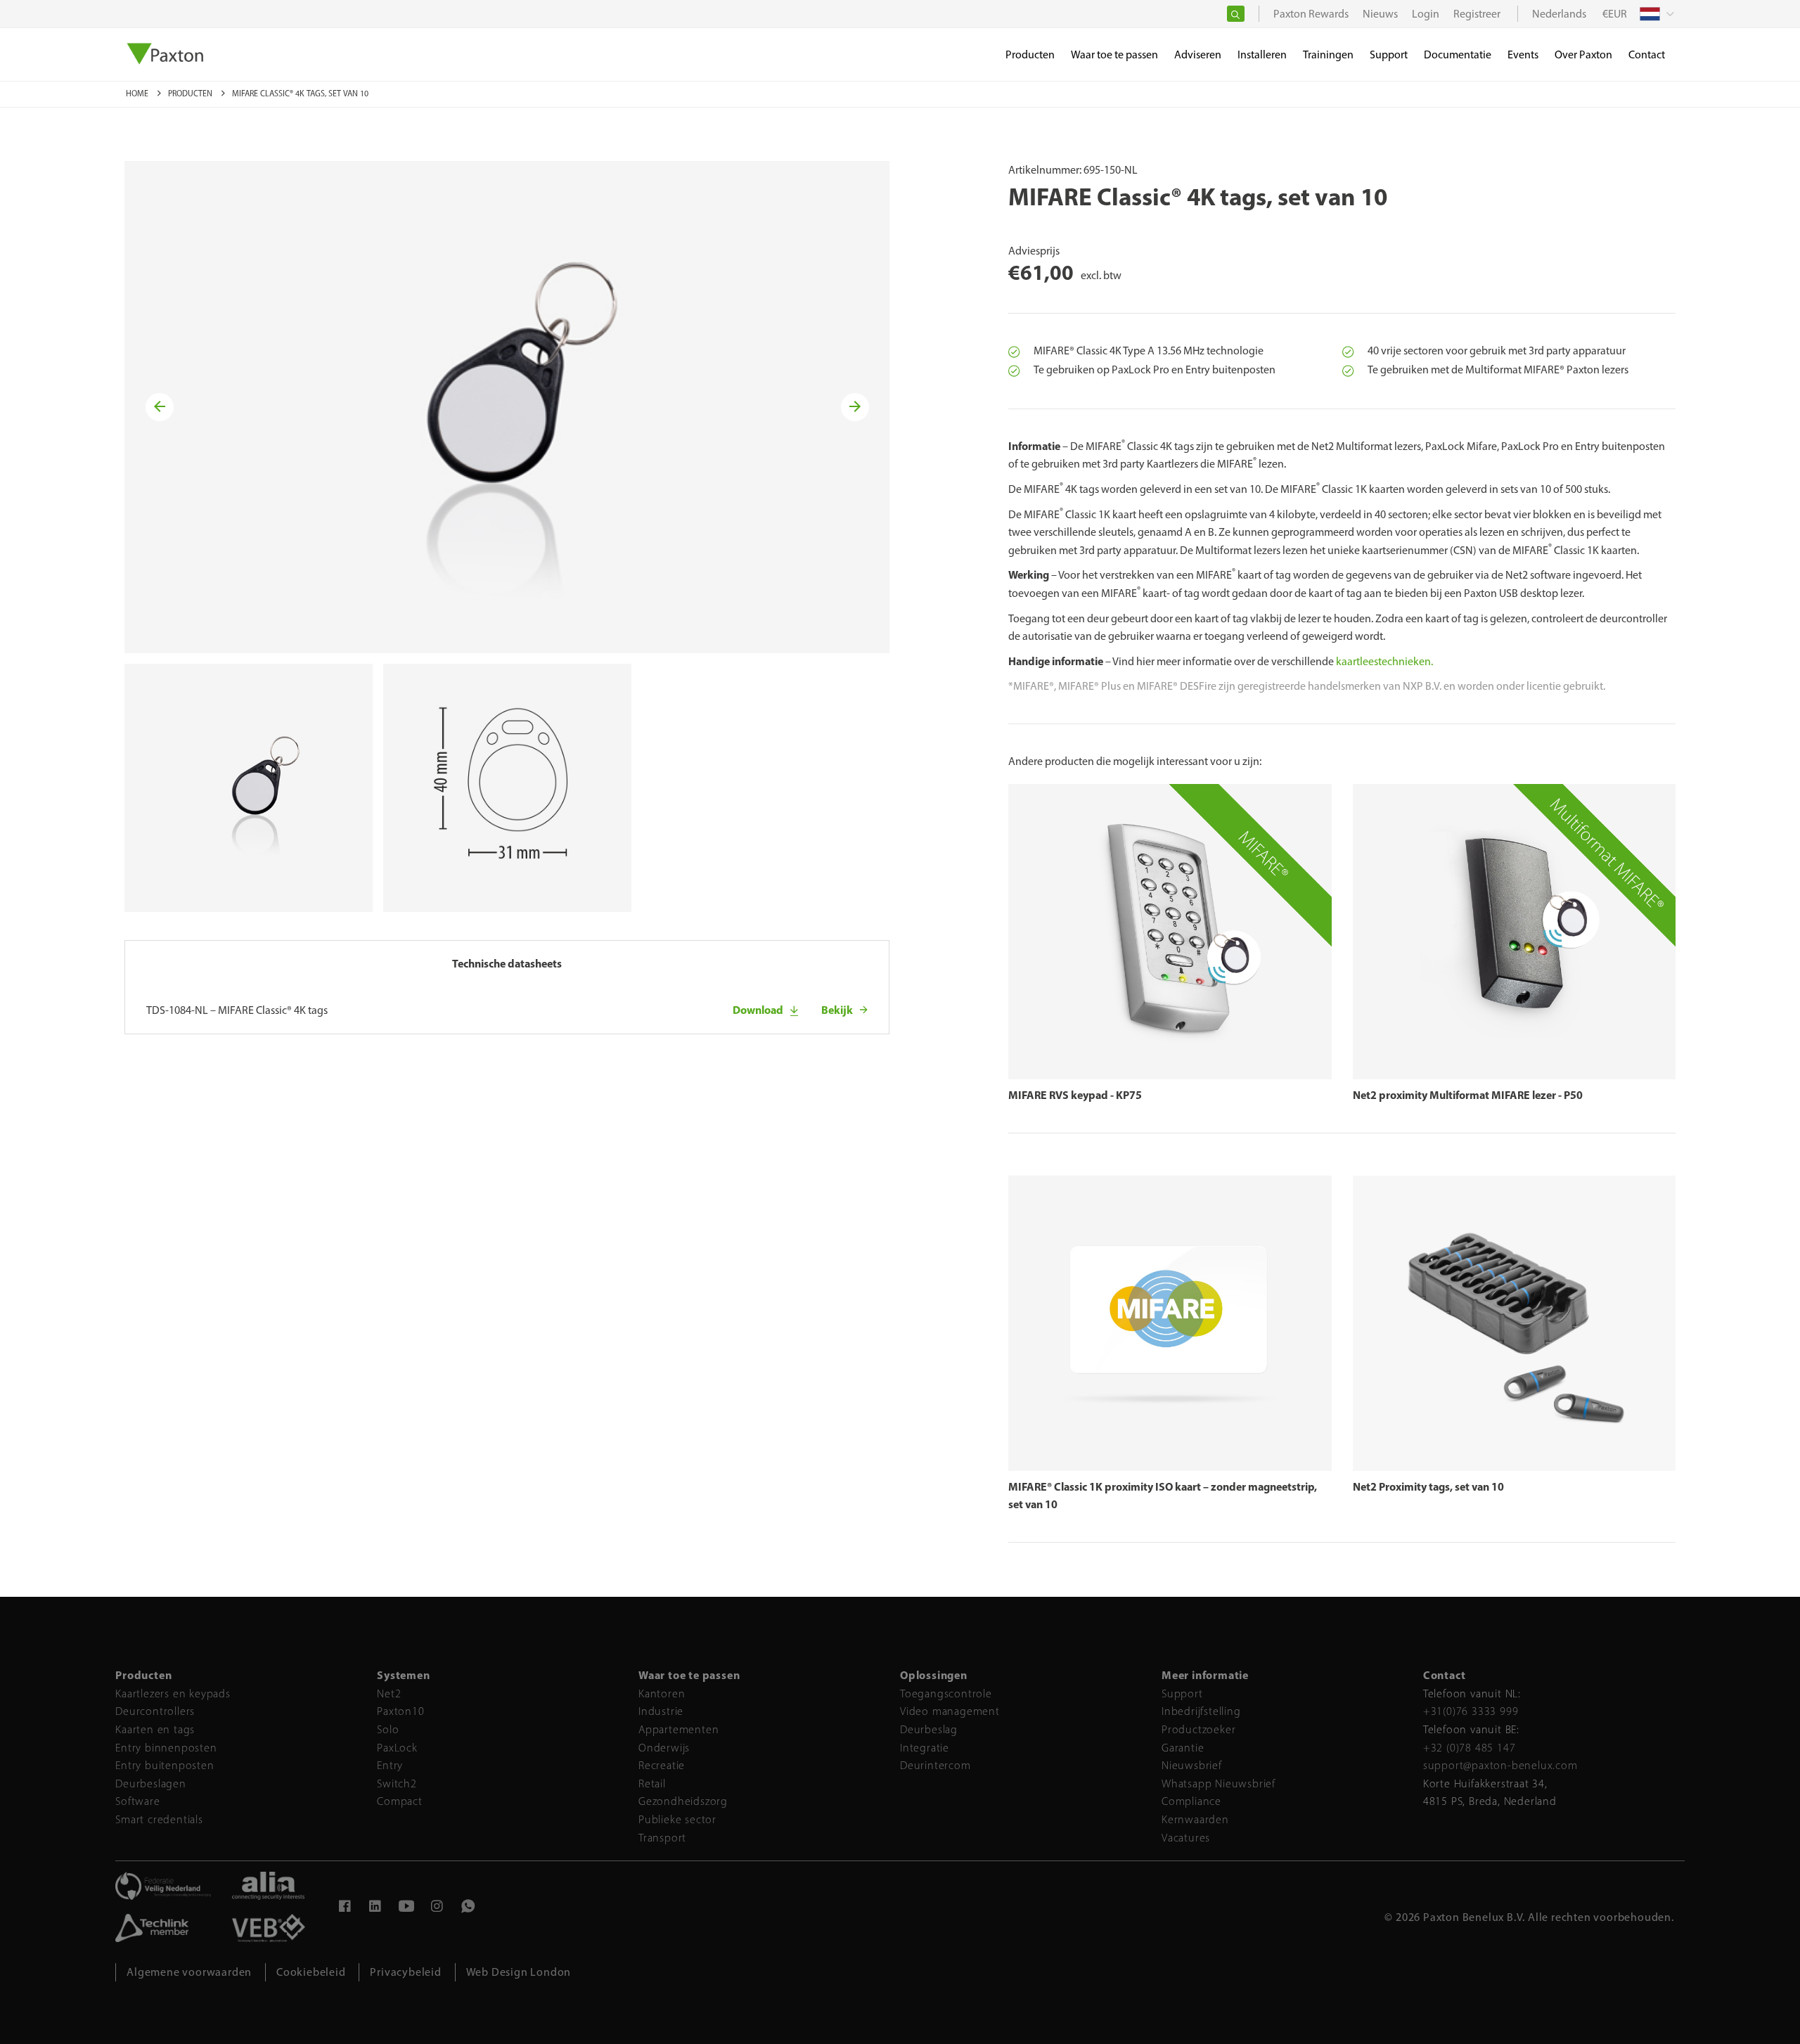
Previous (162, 407)
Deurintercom (936, 1765)
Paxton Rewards (1311, 14)
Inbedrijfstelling (1201, 1711)
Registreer (1477, 14)
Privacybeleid (405, 1972)
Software (137, 1801)
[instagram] (437, 1908)
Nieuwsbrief (1192, 1765)
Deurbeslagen (151, 1783)
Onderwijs (664, 1748)
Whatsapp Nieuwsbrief (1219, 1783)
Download (758, 1010)
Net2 (389, 1693)
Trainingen (1328, 54)
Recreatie (662, 1765)
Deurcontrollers (155, 1711)
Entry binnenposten (166, 1748)
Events (1523, 54)
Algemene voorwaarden (189, 1972)
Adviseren (1198, 54)
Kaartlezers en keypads (173, 1693)
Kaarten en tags (155, 1729)
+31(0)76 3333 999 (1471, 1711)
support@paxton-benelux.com (1500, 1765)
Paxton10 (400, 1711)
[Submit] (1236, 14)
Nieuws (1380, 14)
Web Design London (519, 1972)
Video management (950, 1711)
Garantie (1183, 1748)
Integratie (925, 1748)
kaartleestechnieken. (1384, 661)
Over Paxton (1583, 54)
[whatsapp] (468, 1908)
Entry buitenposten (165, 1765)
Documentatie (1458, 54)
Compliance (1191, 1801)
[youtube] (406, 1908)
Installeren (1262, 54)
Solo (388, 1729)
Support (1182, 1693)
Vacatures (1186, 1838)
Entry (390, 1765)
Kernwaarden (1195, 1819)
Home (138, 94)
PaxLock (397, 1748)
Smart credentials (159, 1819)
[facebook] (345, 1908)
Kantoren (662, 1693)
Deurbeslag (929, 1729)
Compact (400, 1801)
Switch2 (397, 1783)
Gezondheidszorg (683, 1801)
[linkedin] (375, 1908)
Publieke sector (677, 1819)
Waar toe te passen (1114, 54)
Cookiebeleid (311, 1972)
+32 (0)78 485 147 (1470, 1748)
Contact (1647, 54)
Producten (191, 94)
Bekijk (837, 1010)
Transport (662, 1838)
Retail (652, 1783)
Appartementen (679, 1729)
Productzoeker (1198, 1729)
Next (856, 407)
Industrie (661, 1711)
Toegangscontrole (946, 1693)
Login (1426, 14)
